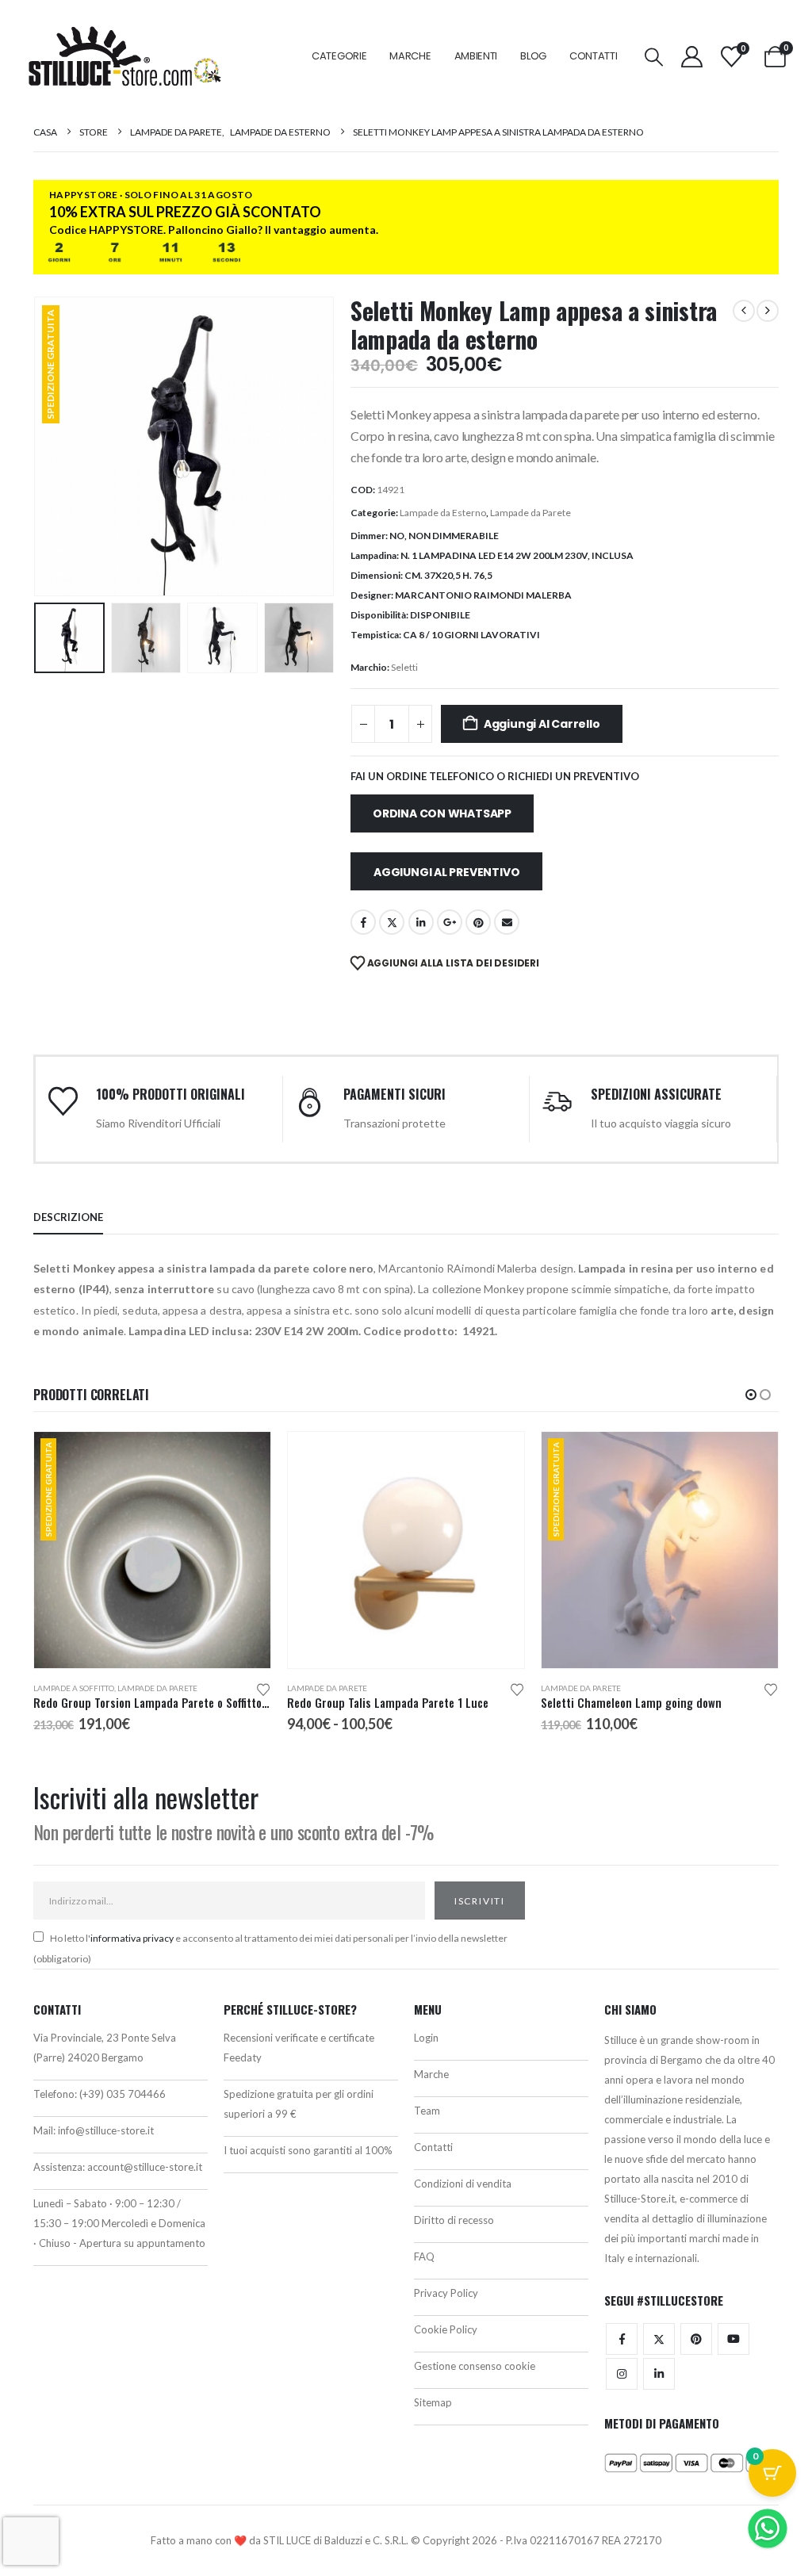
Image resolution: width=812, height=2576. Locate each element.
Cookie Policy (446, 2329)
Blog (533, 56)
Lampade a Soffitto (74, 1688)
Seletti (404, 667)
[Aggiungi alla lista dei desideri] (263, 1688)
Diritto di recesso (454, 2220)
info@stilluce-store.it (106, 2130)
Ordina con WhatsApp (442, 813)
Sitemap (433, 2402)
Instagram (622, 2374)
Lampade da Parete (530, 513)
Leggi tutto (244, 1458)
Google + (450, 922)
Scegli (498, 1458)
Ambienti (476, 56)
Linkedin (659, 2374)
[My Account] (691, 57)
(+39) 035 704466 (123, 2094)
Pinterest (478, 922)
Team (427, 2111)
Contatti (594, 56)
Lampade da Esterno (443, 513)
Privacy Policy (446, 2293)
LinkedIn (421, 922)
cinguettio (392, 922)
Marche (410, 56)
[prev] (744, 311)
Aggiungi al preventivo (446, 872)
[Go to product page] (406, 1550)
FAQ (424, 2256)
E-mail (507, 922)
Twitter (659, 2339)
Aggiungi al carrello (542, 724)
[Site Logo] (124, 56)
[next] (768, 311)
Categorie (339, 56)
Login (426, 2038)
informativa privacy (132, 1938)
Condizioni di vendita (463, 2184)
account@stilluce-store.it (145, 2167)
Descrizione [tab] (68, 1217)
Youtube (733, 2339)
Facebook (363, 922)
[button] (654, 57)
